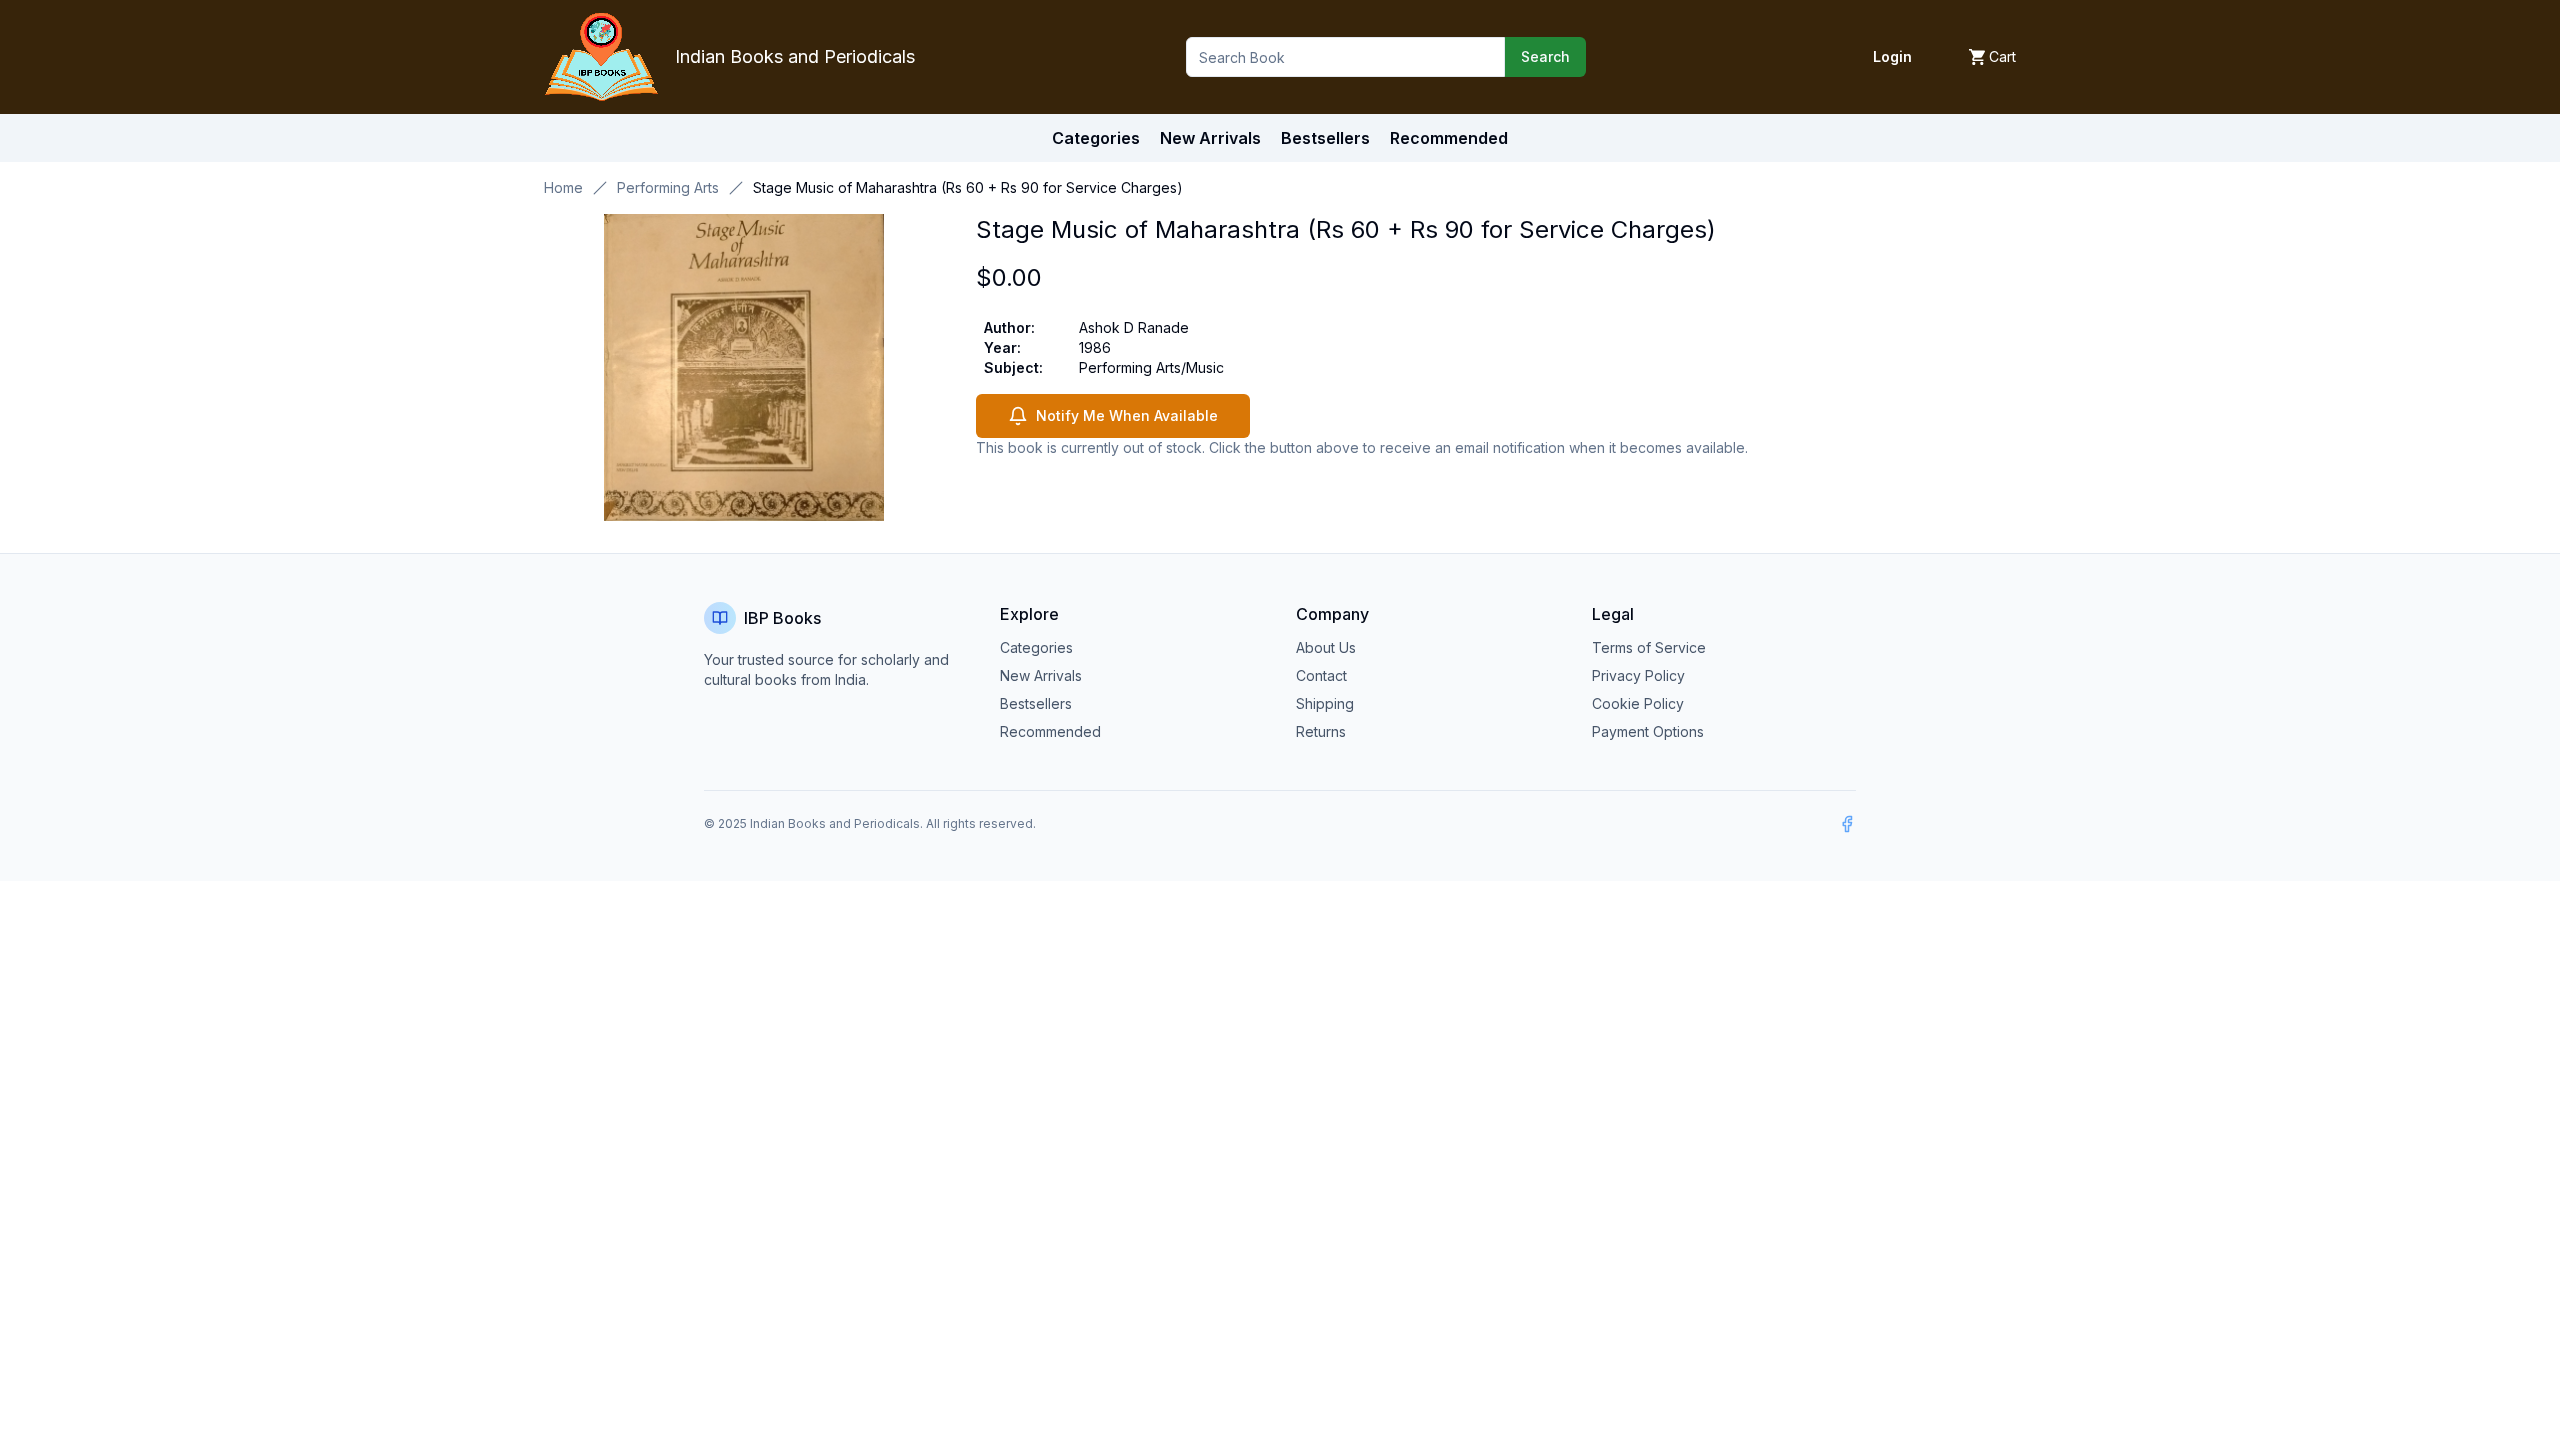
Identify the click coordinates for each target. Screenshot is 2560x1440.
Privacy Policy (1638, 675)
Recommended (1050, 731)
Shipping (1325, 703)
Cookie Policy (1638, 703)
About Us (1326, 647)
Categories (1096, 138)
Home (563, 187)
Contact (1321, 675)
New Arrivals (1041, 675)
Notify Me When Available (1127, 415)
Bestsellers (1036, 703)
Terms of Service (1649, 647)
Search (1545, 56)
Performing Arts (668, 187)
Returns (1321, 731)
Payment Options (1648, 731)
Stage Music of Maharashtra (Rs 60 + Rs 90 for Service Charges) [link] (968, 187)
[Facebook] (1847, 824)
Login (1892, 56)
